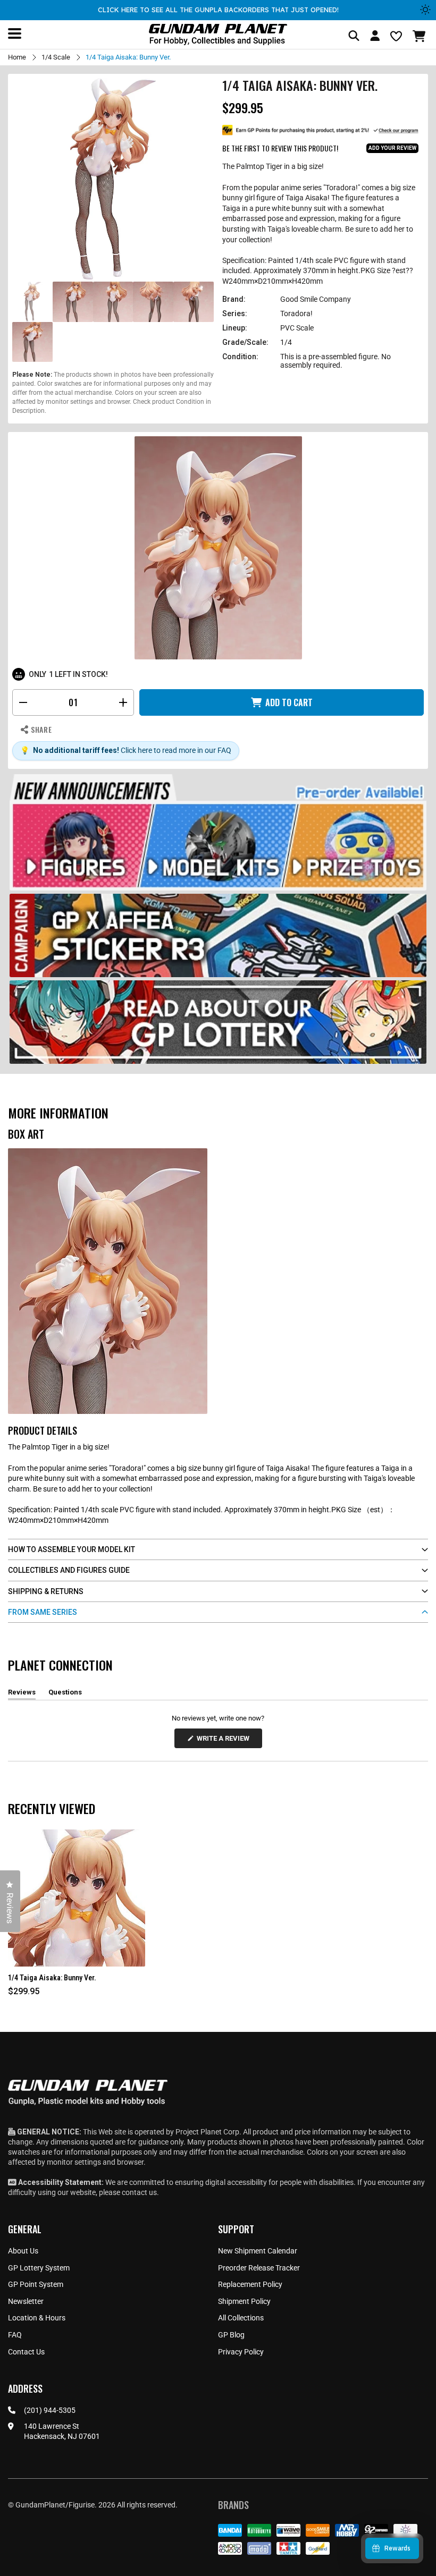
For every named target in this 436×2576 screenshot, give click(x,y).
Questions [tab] (65, 1694)
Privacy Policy (241, 2352)
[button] (420, 36)
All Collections (241, 2318)
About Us (23, 2251)
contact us (139, 2192)
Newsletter (26, 2301)
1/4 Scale (56, 57)
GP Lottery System (39, 2268)
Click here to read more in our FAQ (176, 750)
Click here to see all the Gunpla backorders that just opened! (218, 10)
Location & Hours (37, 2318)
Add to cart (289, 702)
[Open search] (354, 36)
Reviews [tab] (22, 1694)
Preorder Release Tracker (259, 2268)
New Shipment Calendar (258, 2251)
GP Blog (231, 2335)
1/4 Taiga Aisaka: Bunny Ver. (52, 1978)
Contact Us (26, 2352)
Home (17, 57)
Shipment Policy (244, 2301)
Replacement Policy (250, 2284)
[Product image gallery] (113, 179)
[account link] (375, 37)
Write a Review (225, 1741)
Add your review (392, 148)
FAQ (15, 2335)
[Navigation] (15, 33)
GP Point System (36, 2284)
